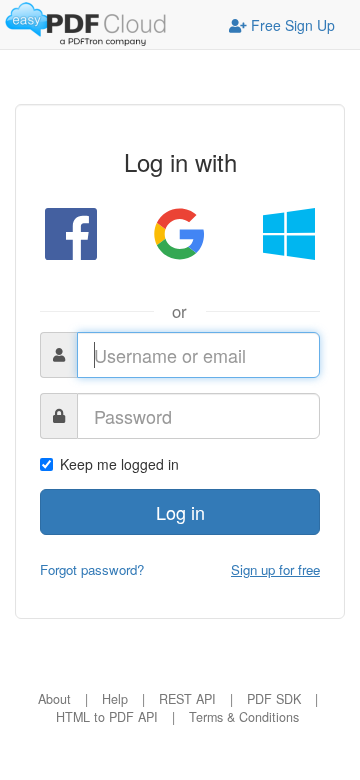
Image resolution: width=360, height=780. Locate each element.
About (54, 699)
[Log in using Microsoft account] (289, 233)
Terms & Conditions (244, 717)
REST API (187, 699)
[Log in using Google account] (179, 233)
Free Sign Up (291, 25)
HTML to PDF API (107, 717)
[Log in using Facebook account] (71, 233)
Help (115, 699)
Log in (180, 512)
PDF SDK (274, 699)
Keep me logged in (119, 464)
